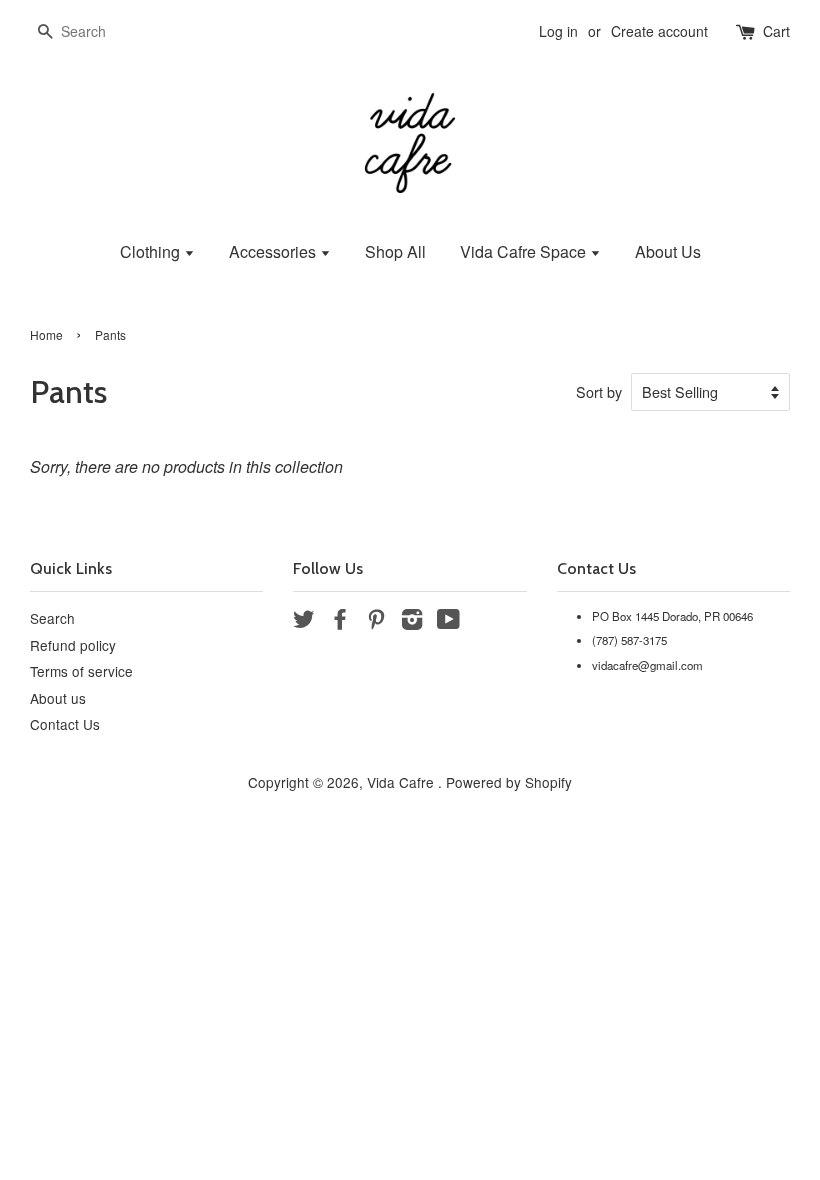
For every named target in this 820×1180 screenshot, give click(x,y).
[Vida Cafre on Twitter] (304, 622)
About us (58, 698)
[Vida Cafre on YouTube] (448, 622)
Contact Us (65, 724)
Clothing (152, 251)
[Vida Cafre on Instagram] (412, 622)
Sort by (599, 391)
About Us (668, 251)
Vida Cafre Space (525, 251)
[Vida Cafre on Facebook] (340, 622)
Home (46, 334)
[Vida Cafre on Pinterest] (376, 622)
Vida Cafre (402, 782)
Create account (659, 31)
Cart (776, 31)
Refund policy (73, 645)
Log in (558, 31)
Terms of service (81, 671)
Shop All (395, 251)
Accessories (274, 251)
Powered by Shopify (509, 782)
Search (52, 618)
